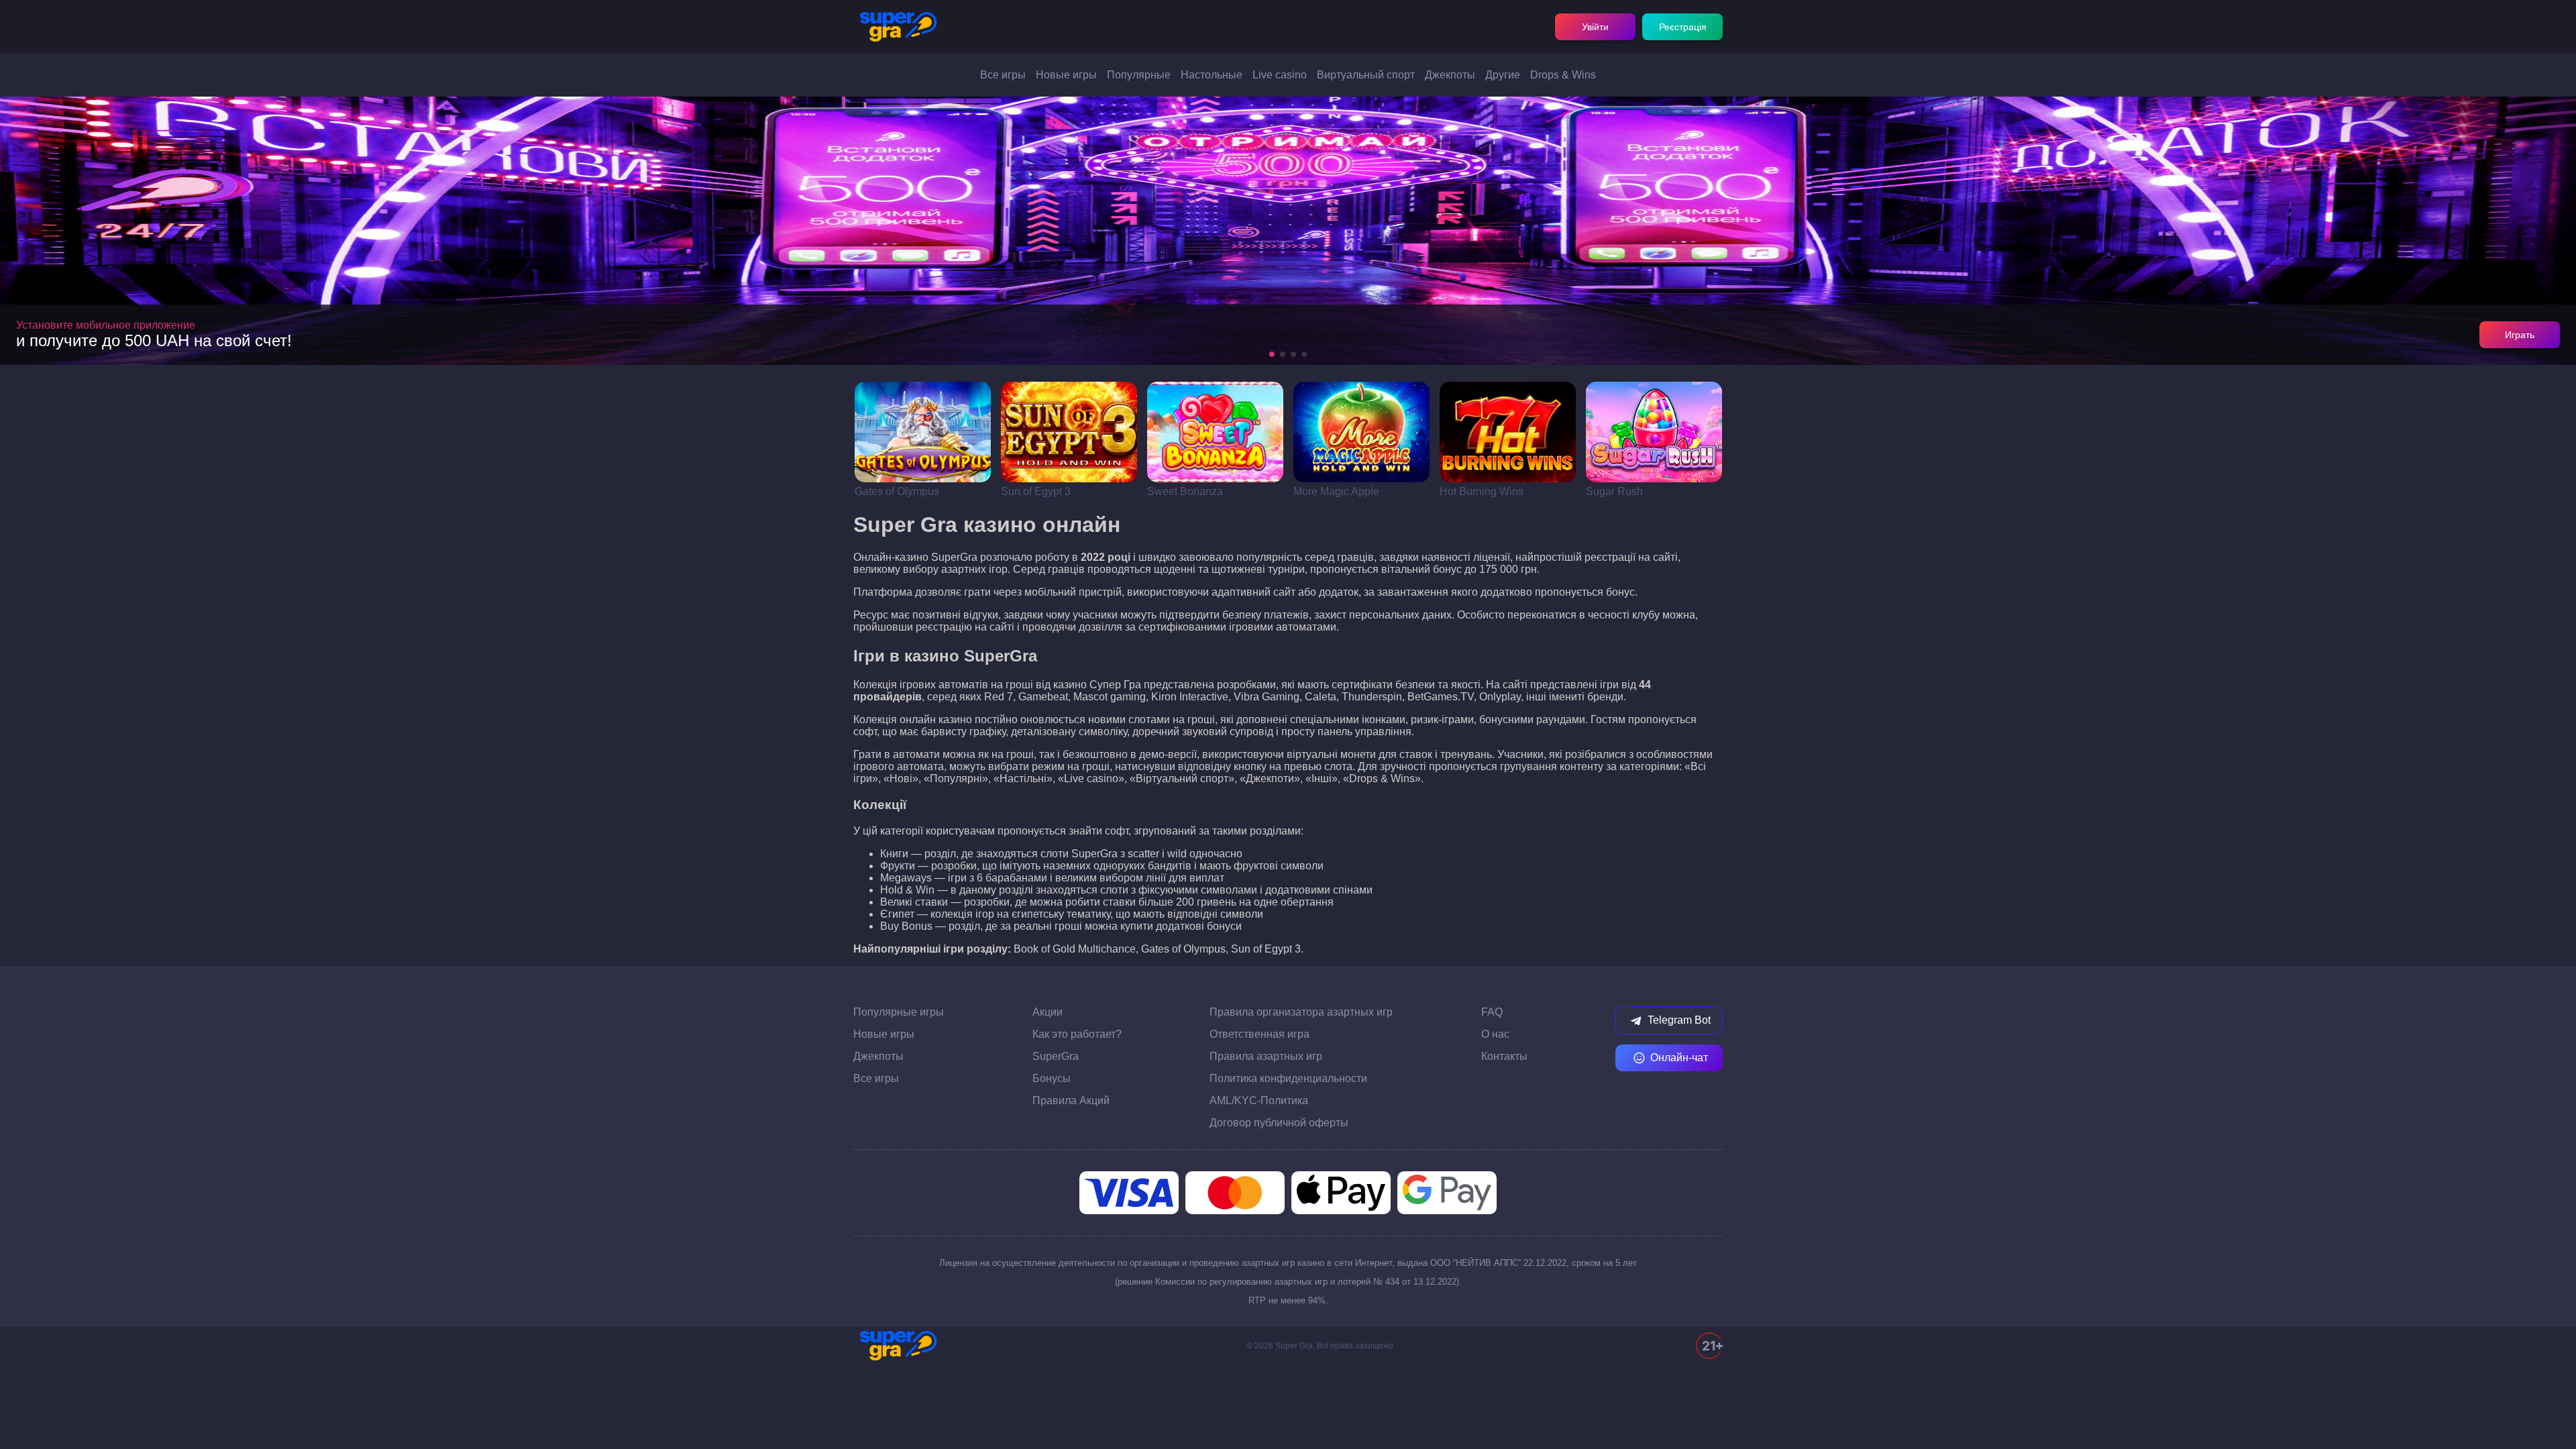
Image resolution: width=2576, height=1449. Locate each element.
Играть (2520, 335)
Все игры (1003, 75)
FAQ (1492, 1012)
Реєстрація (1683, 27)
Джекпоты (1450, 75)
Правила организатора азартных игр (1301, 1012)
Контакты (1504, 1056)
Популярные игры (899, 1012)
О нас (1495, 1034)
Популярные (1139, 75)
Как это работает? (1077, 1034)
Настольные (1212, 75)
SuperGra (1056, 1056)
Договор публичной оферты (1279, 1123)
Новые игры (1066, 75)
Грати (923, 432)
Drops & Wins (1563, 75)
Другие (1503, 75)
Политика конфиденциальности (1288, 1078)
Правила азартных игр (1266, 1056)
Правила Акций (1071, 1101)
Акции (1048, 1012)
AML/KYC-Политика (1259, 1101)
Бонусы (1052, 1078)
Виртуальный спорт (1366, 75)
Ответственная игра (1259, 1034)
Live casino (1280, 75)
